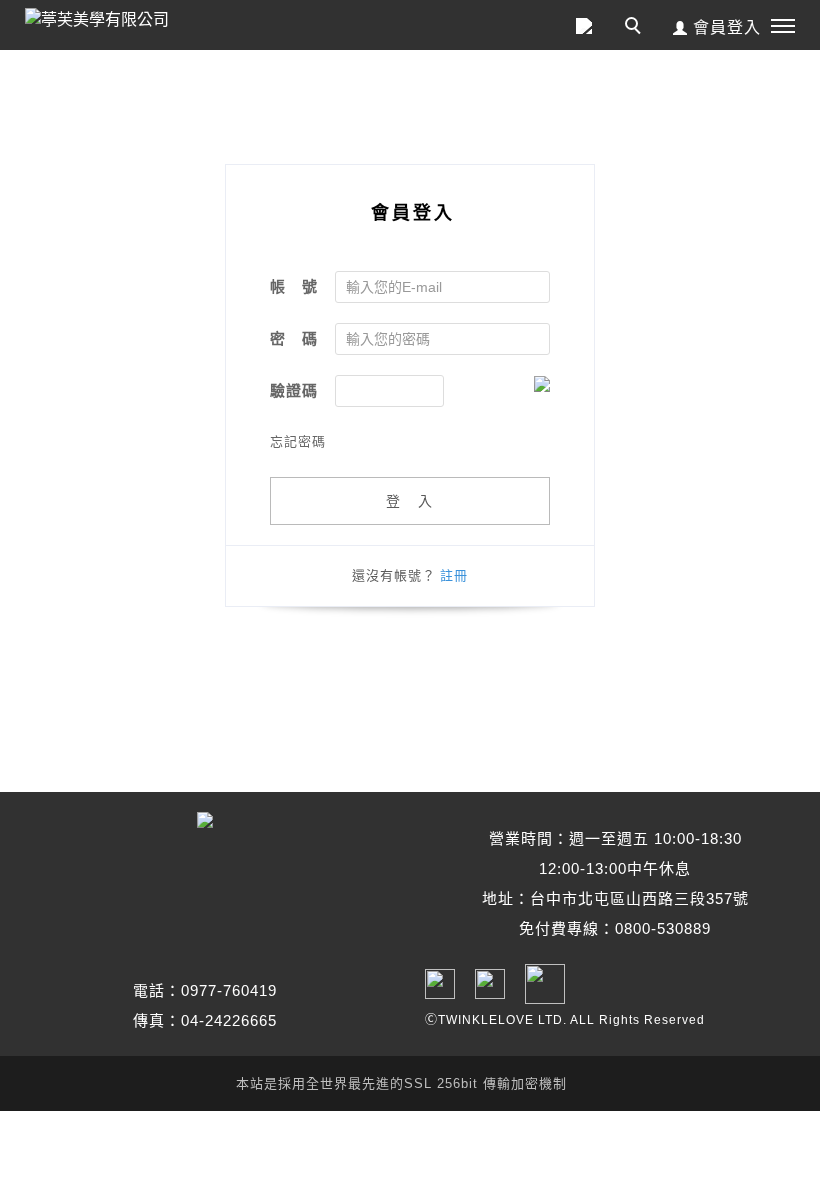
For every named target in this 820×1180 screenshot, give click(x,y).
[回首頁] (115, 20)
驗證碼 (294, 390)
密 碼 (294, 338)
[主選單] (783, 27)
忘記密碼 (298, 441)
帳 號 (294, 286)
